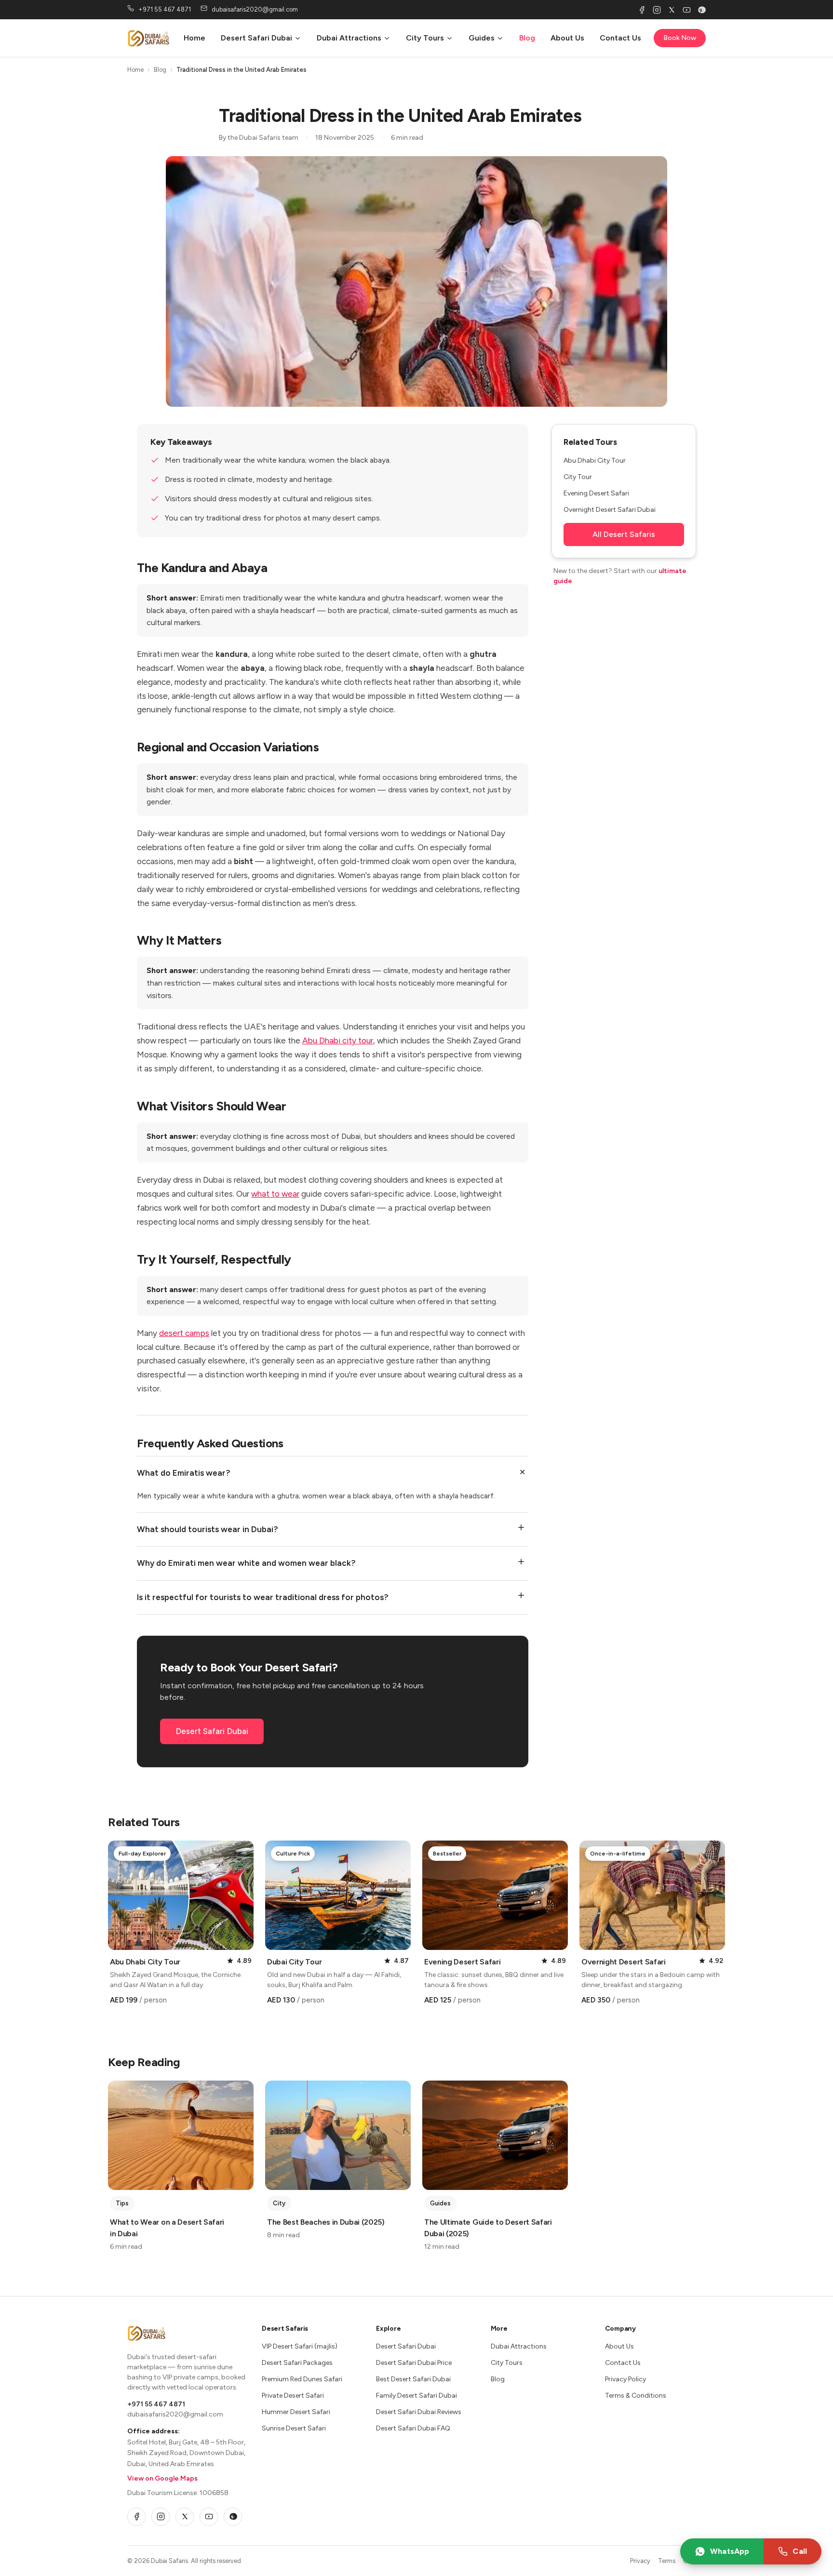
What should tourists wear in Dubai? (208, 1529)
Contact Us (620, 38)
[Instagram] (657, 10)
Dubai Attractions (349, 38)
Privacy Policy (625, 2379)
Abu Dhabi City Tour (595, 460)
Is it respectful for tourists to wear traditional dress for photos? (263, 1597)
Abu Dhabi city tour (338, 1041)
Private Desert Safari (293, 2396)
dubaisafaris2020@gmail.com (175, 2414)
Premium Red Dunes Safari (302, 2379)
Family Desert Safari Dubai (416, 2396)
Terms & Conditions (636, 2396)
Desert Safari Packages (297, 2363)
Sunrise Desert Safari (294, 2428)
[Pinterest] (702, 10)
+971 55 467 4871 (156, 2404)
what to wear (275, 1194)
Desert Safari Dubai (256, 38)
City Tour (578, 477)
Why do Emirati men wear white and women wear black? (246, 1563)
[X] (672, 10)
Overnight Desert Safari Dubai (610, 510)
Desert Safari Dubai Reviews (419, 2412)
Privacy (640, 2561)
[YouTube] (687, 10)
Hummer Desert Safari (296, 2412)
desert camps (184, 1333)
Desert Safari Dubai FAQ (413, 2428)
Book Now (680, 38)
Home (195, 38)
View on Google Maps (162, 2478)
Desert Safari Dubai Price (414, 2363)
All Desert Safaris (624, 534)
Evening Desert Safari (596, 493)
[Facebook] (642, 10)
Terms (667, 2561)
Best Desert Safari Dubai (413, 2379)
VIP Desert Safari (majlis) (300, 2346)
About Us (567, 38)
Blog (527, 38)
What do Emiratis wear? (184, 1473)
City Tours (425, 38)
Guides (482, 38)
